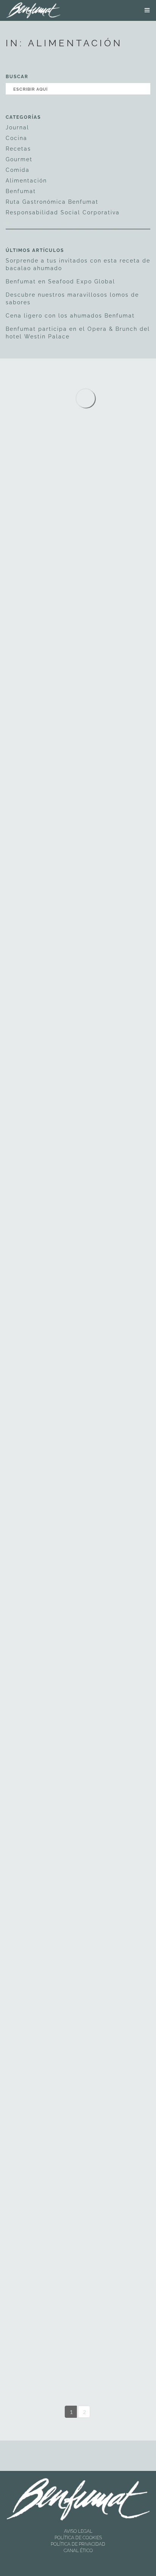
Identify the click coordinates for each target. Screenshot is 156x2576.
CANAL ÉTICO (78, 2551)
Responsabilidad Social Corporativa (63, 212)
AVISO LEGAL (78, 2531)
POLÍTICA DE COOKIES (78, 2538)
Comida (18, 170)
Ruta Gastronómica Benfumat (52, 202)
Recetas (18, 149)
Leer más (39, 617)
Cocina (16, 138)
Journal (17, 127)
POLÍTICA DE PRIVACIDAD (78, 2544)
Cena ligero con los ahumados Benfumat (70, 316)
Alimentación (26, 181)
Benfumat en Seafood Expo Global (60, 282)
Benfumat (21, 191)
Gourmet (19, 159)
